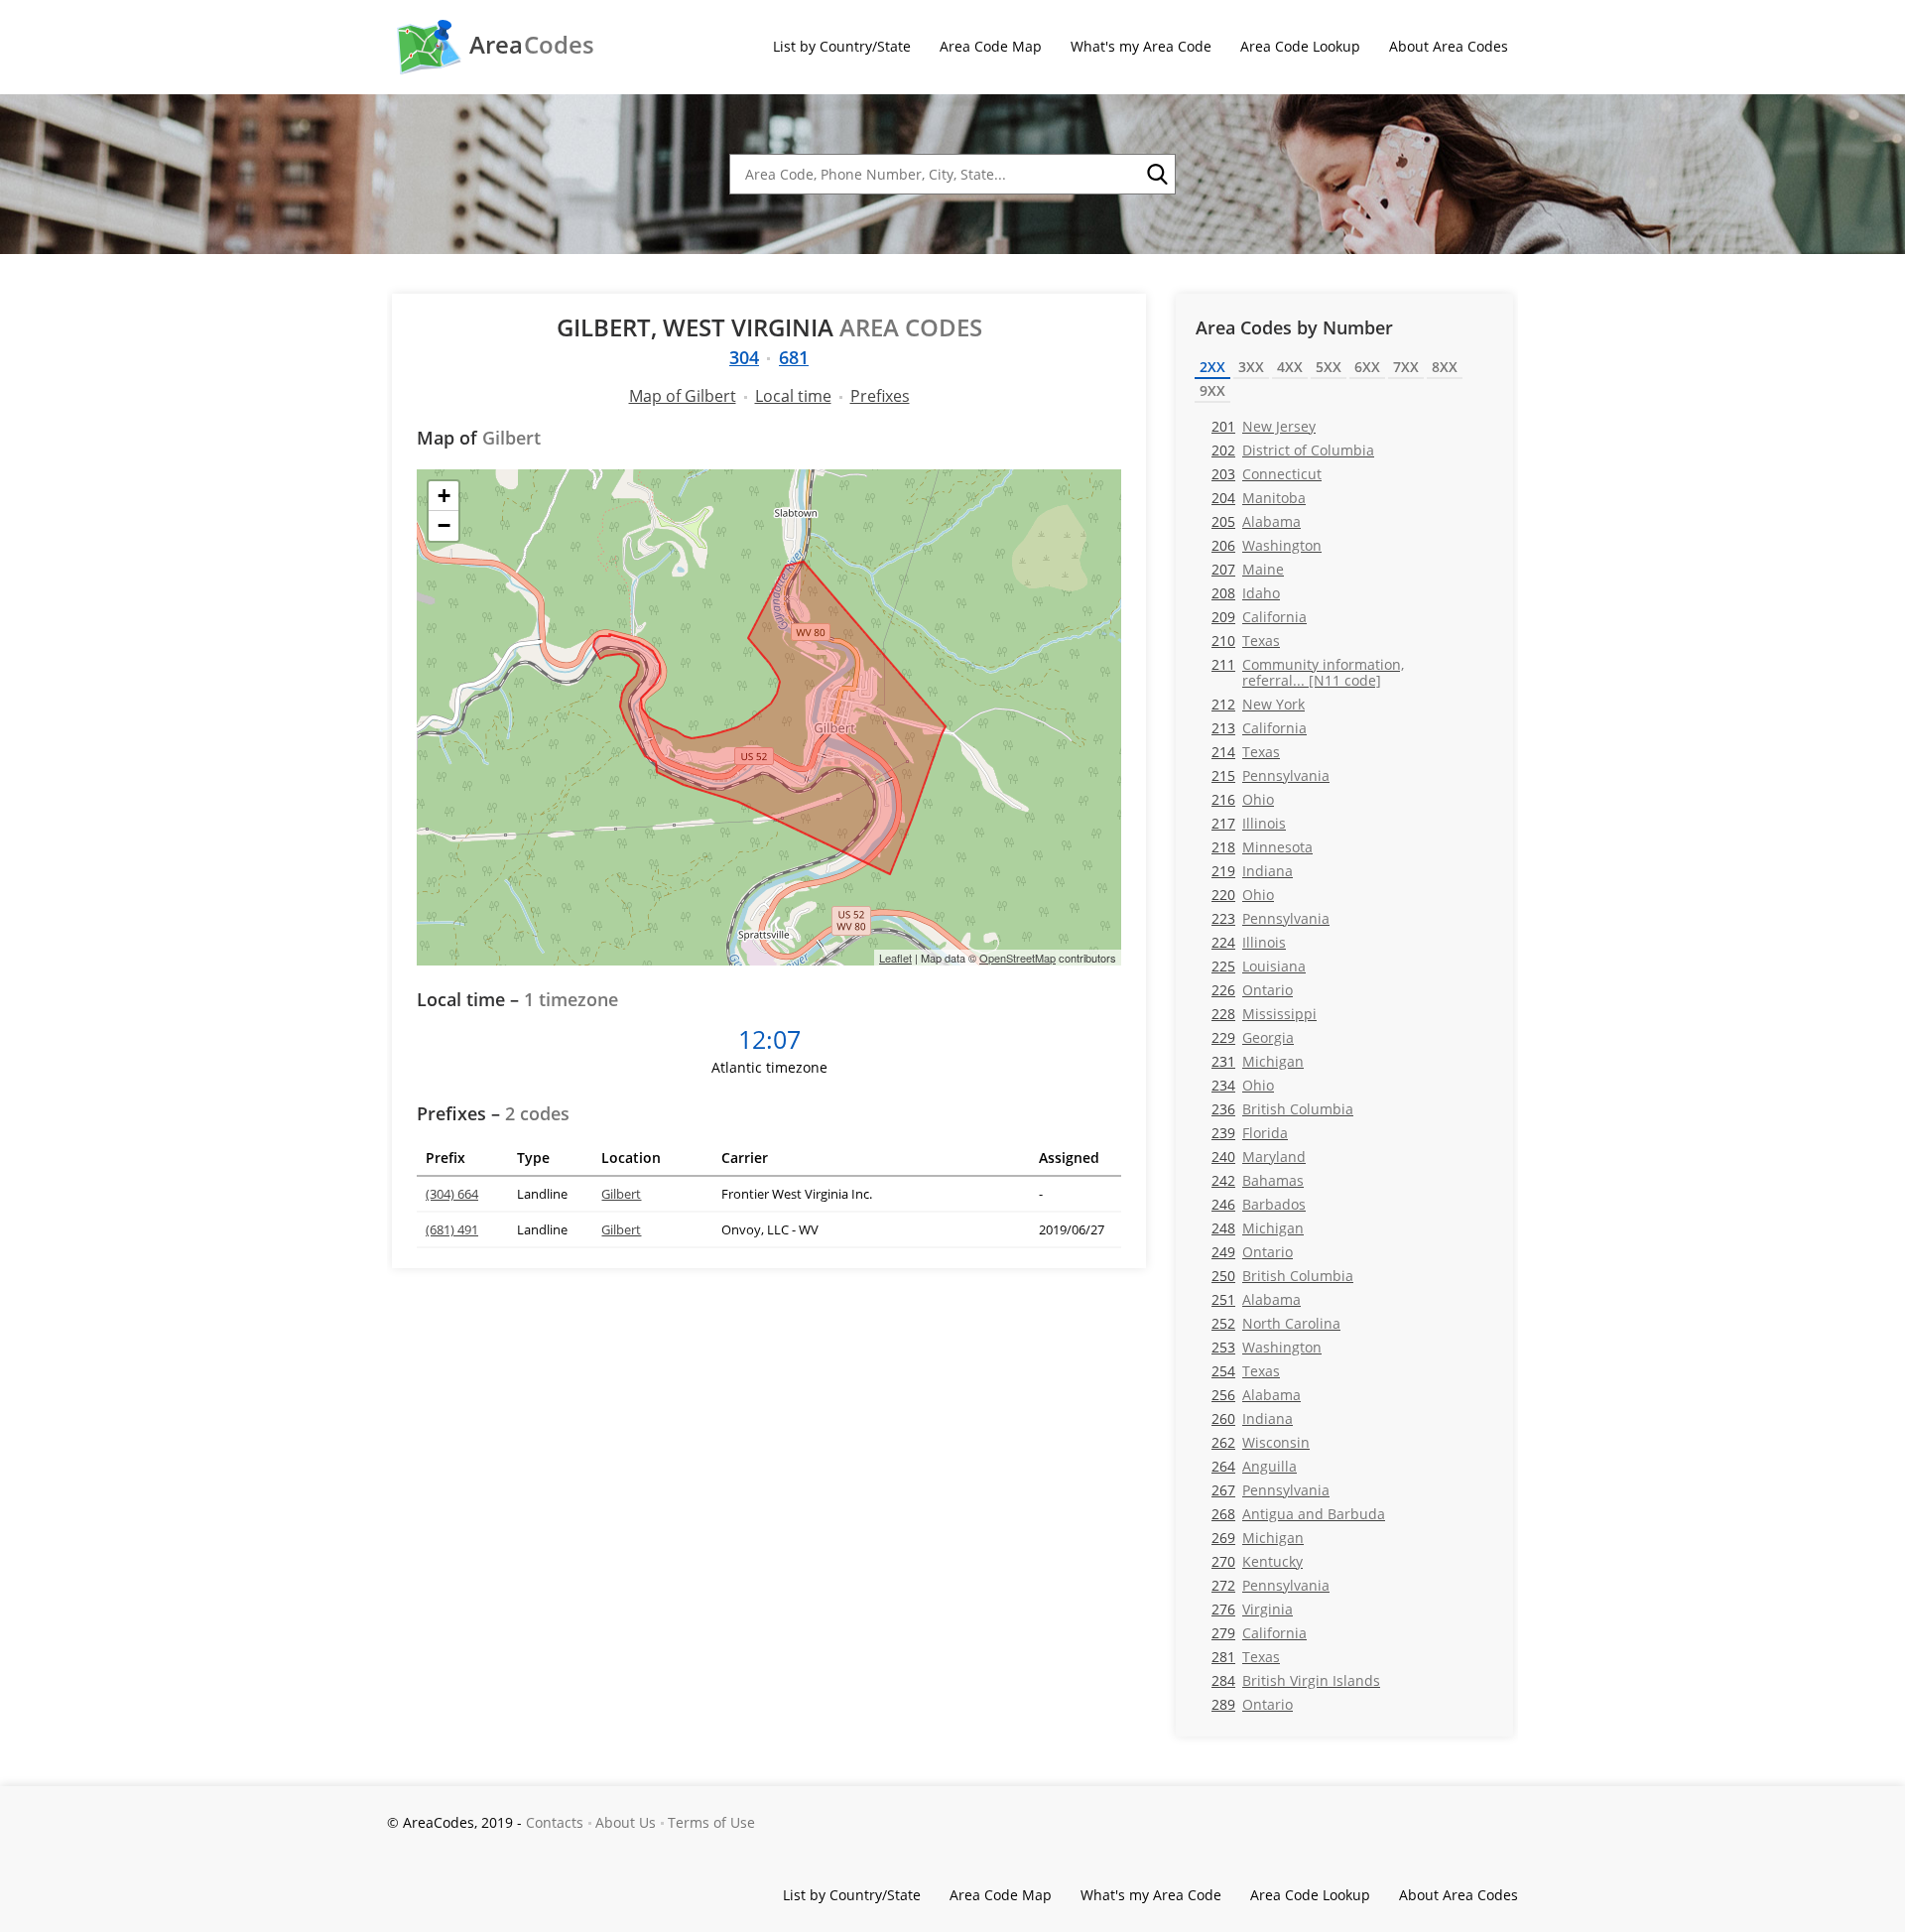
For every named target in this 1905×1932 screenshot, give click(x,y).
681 (794, 357)
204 (1259, 498)
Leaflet (895, 958)
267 (1270, 1490)
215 (1270, 775)
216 (1243, 799)
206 (1267, 545)
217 (1249, 823)
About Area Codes (1449, 46)
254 (1246, 1371)
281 (1246, 1657)
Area (532, 45)
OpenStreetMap (1017, 958)
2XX (1212, 367)
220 (1243, 895)
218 (1262, 847)
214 (1246, 752)
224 (1249, 942)
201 (1264, 426)
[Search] (1156, 175)
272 (1270, 1585)
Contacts (555, 1822)
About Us (626, 1822)
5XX (1329, 367)
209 (1259, 617)
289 (1252, 1704)
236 (1282, 1109)
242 (1258, 1180)
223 (1270, 918)
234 (1243, 1085)
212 (1258, 704)
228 (1264, 1014)
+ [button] (444, 496)
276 (1252, 1609)
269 (1258, 1538)
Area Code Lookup (1300, 46)
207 (1248, 569)
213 (1259, 728)
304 (744, 357)
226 (1252, 990)
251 (1256, 1299)
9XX (1212, 390)
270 (1257, 1561)
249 (1252, 1252)
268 (1298, 1514)
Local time (793, 396)
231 (1258, 1061)
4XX (1290, 367)
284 (1296, 1680)
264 (1254, 1466)
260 (1252, 1418)
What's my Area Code (1141, 46)
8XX (1445, 367)
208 (1246, 593)
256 (1256, 1395)
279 (1259, 1633)
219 (1252, 871)
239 (1250, 1133)
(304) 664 (452, 1194)
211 (1308, 672)
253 (1267, 1347)
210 (1246, 641)
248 (1258, 1228)
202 (1293, 450)
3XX (1251, 367)
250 (1282, 1276)
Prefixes (880, 396)
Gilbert (621, 1194)
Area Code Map (991, 46)
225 (1259, 966)
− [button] (444, 525)
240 (1259, 1157)
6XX (1367, 367)
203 (1267, 474)
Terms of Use (711, 1822)
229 (1253, 1037)
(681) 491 (452, 1229)
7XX (1406, 367)
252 (1276, 1323)
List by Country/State (842, 46)
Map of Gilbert (683, 396)
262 (1261, 1442)
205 (1256, 521)
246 (1259, 1204)
